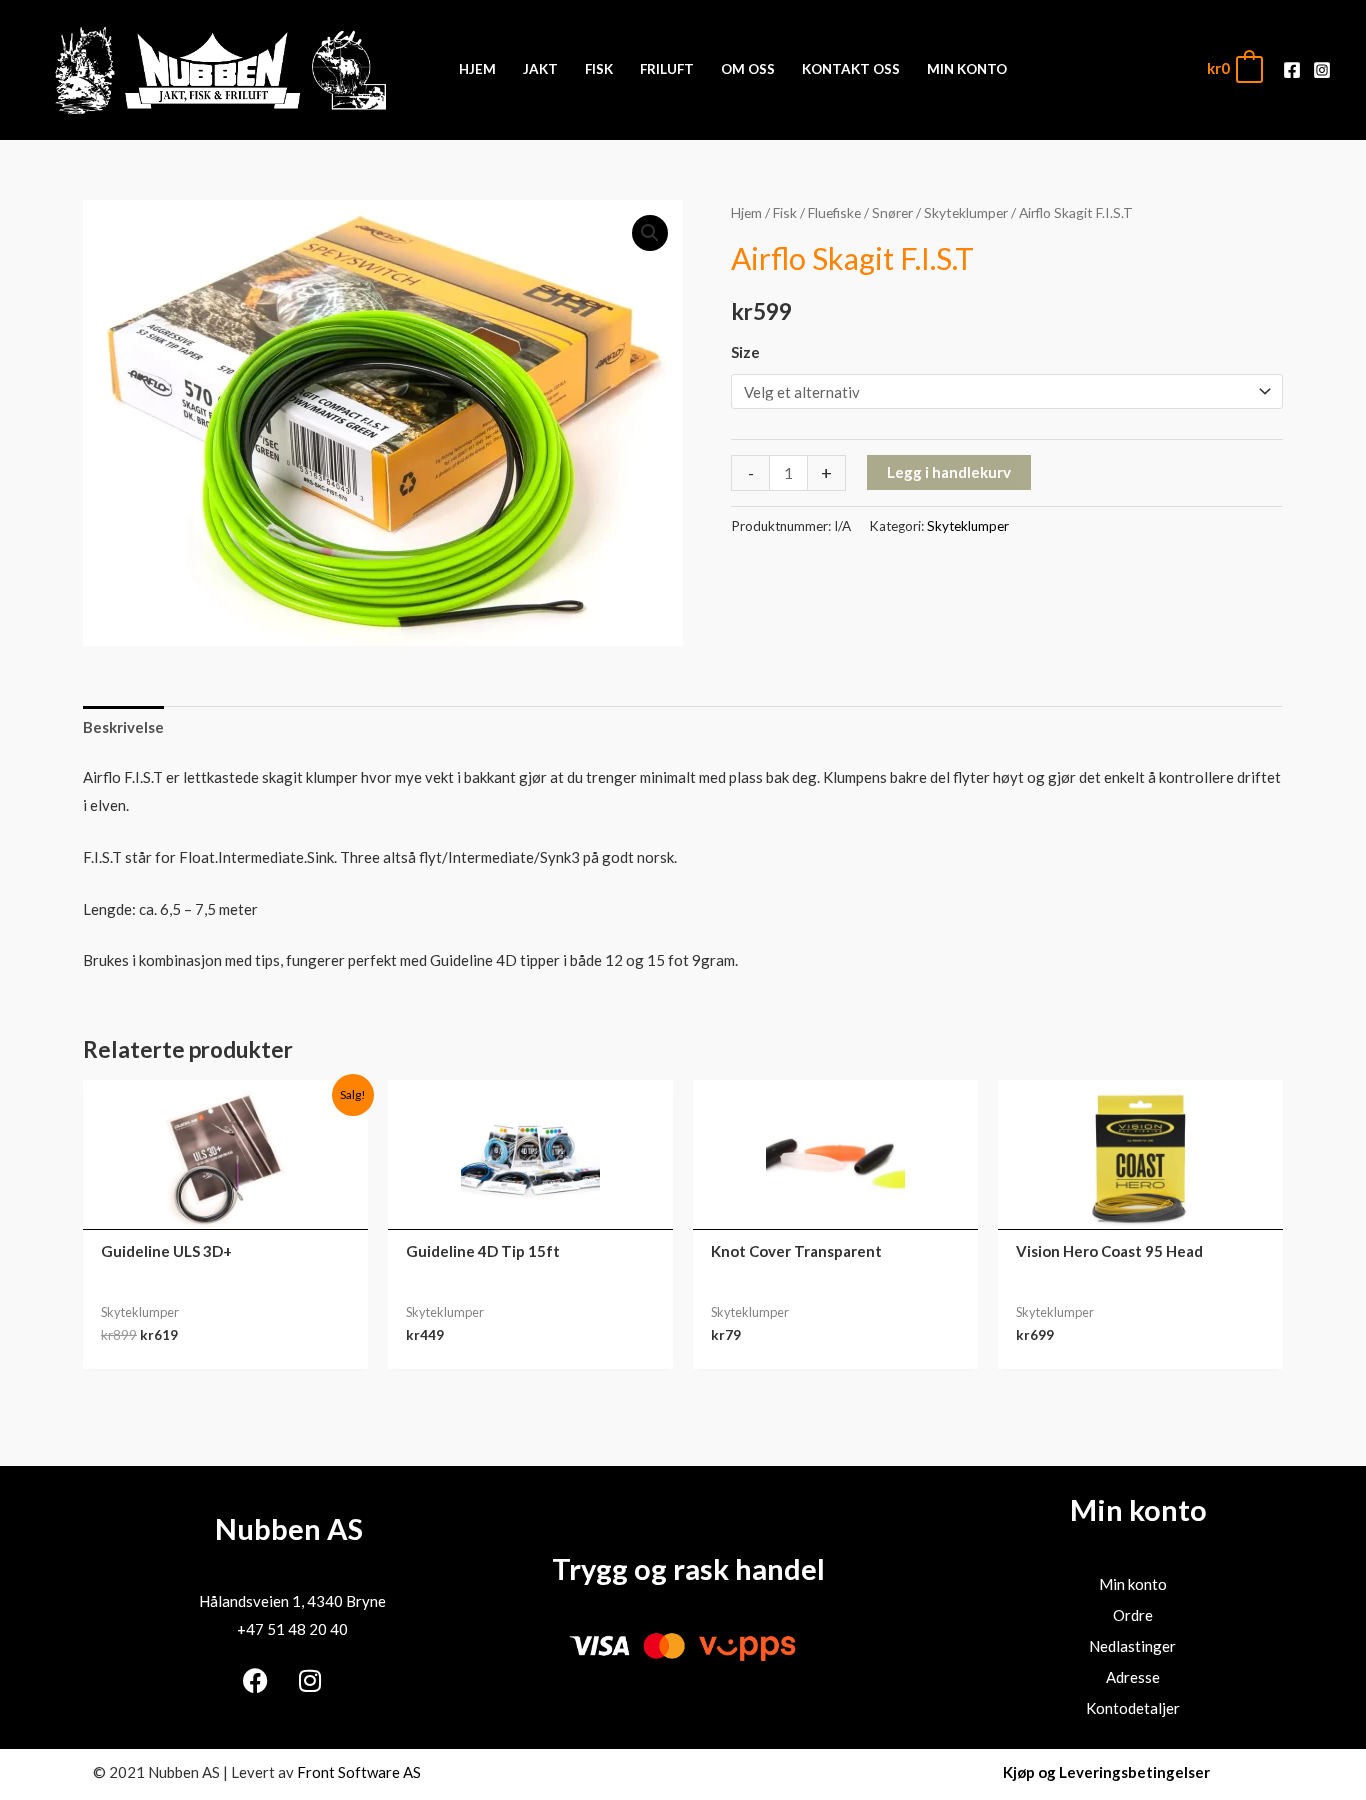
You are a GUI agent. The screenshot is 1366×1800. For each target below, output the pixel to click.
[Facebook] (1292, 70)
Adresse (1133, 1677)
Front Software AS (359, 1772)
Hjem (746, 212)
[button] (650, 233)
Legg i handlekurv (949, 472)
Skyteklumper (966, 212)
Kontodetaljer (1133, 1708)
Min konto (1133, 1584)
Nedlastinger (1132, 1646)
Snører (892, 212)
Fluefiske (834, 212)
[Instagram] (1322, 70)
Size (745, 352)
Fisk (785, 212)
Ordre (1133, 1615)
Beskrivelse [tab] (123, 727)
